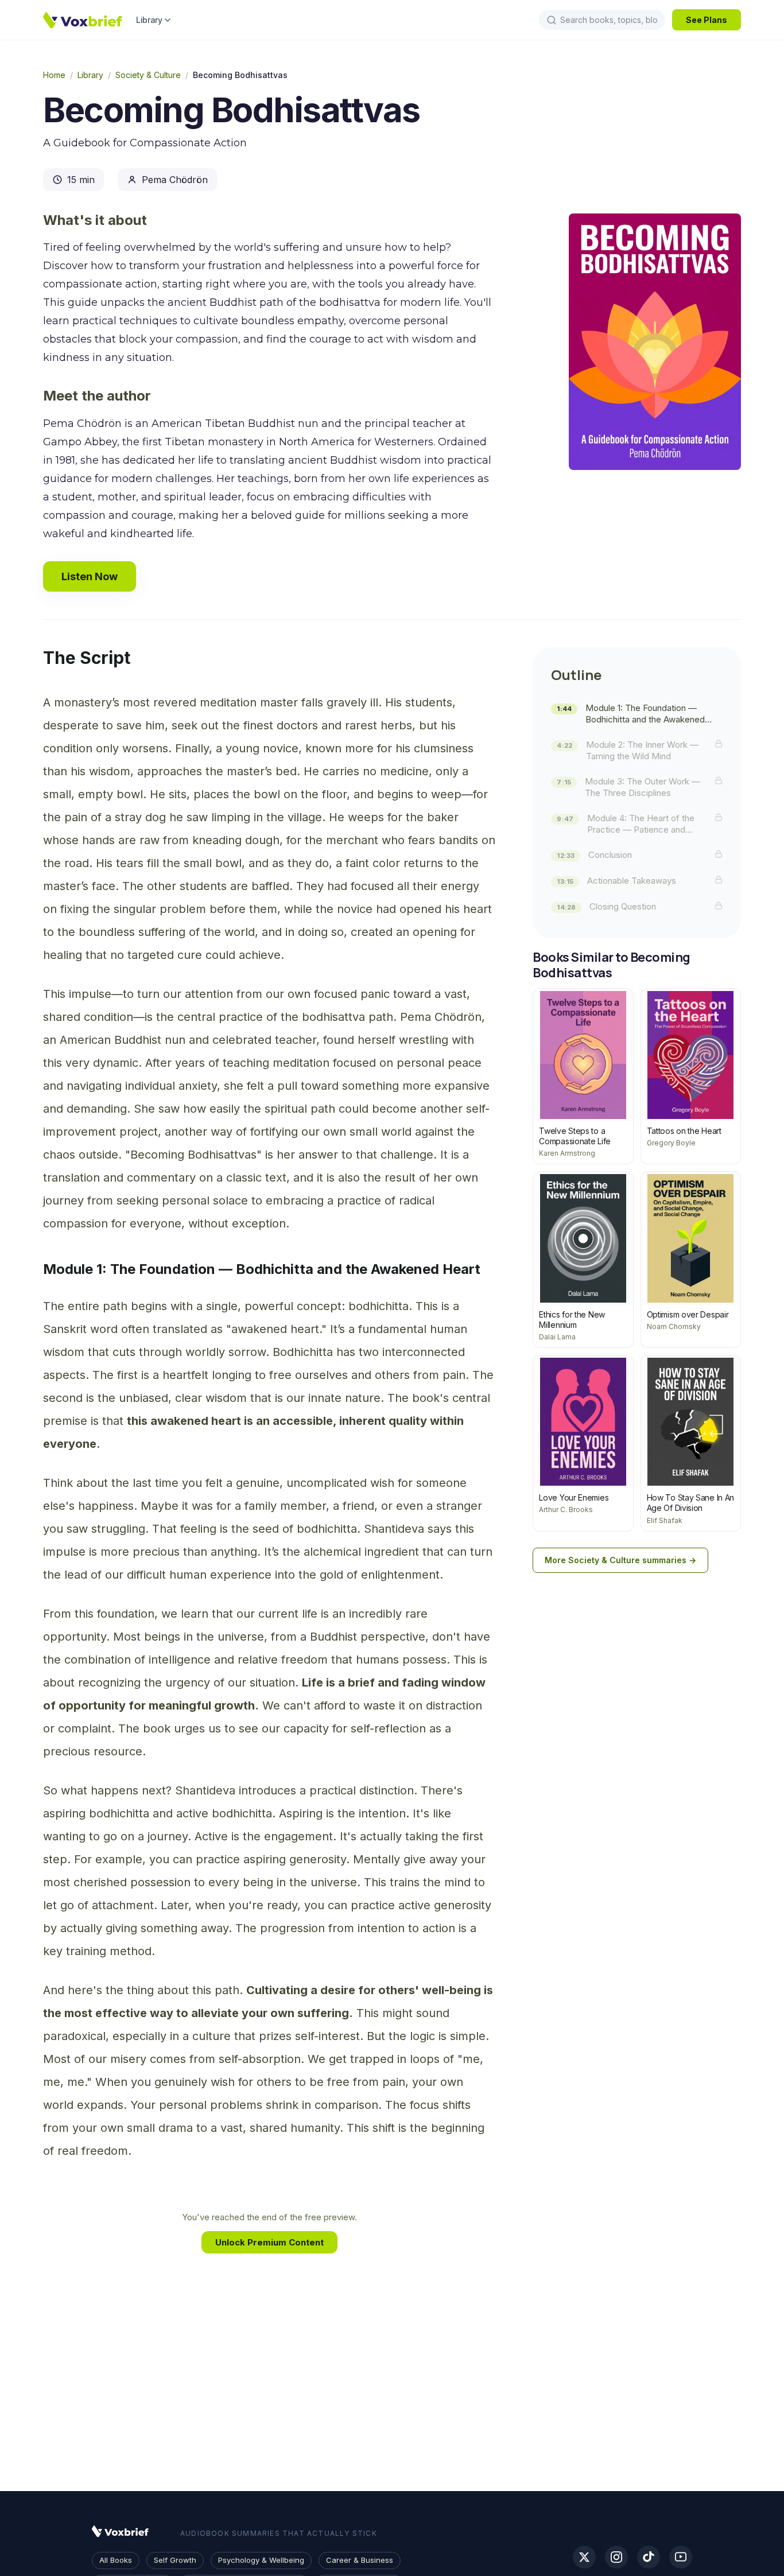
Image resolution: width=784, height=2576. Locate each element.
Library (149, 20)
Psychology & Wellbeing (261, 2560)
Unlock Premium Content (269, 2242)
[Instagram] (616, 2557)
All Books (116, 2560)
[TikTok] (649, 2557)
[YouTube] (681, 2557)
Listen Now (90, 576)
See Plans (707, 20)
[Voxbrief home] (83, 20)
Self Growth (175, 2560)
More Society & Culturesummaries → (620, 1560)
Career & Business (360, 2560)
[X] (584, 2557)
